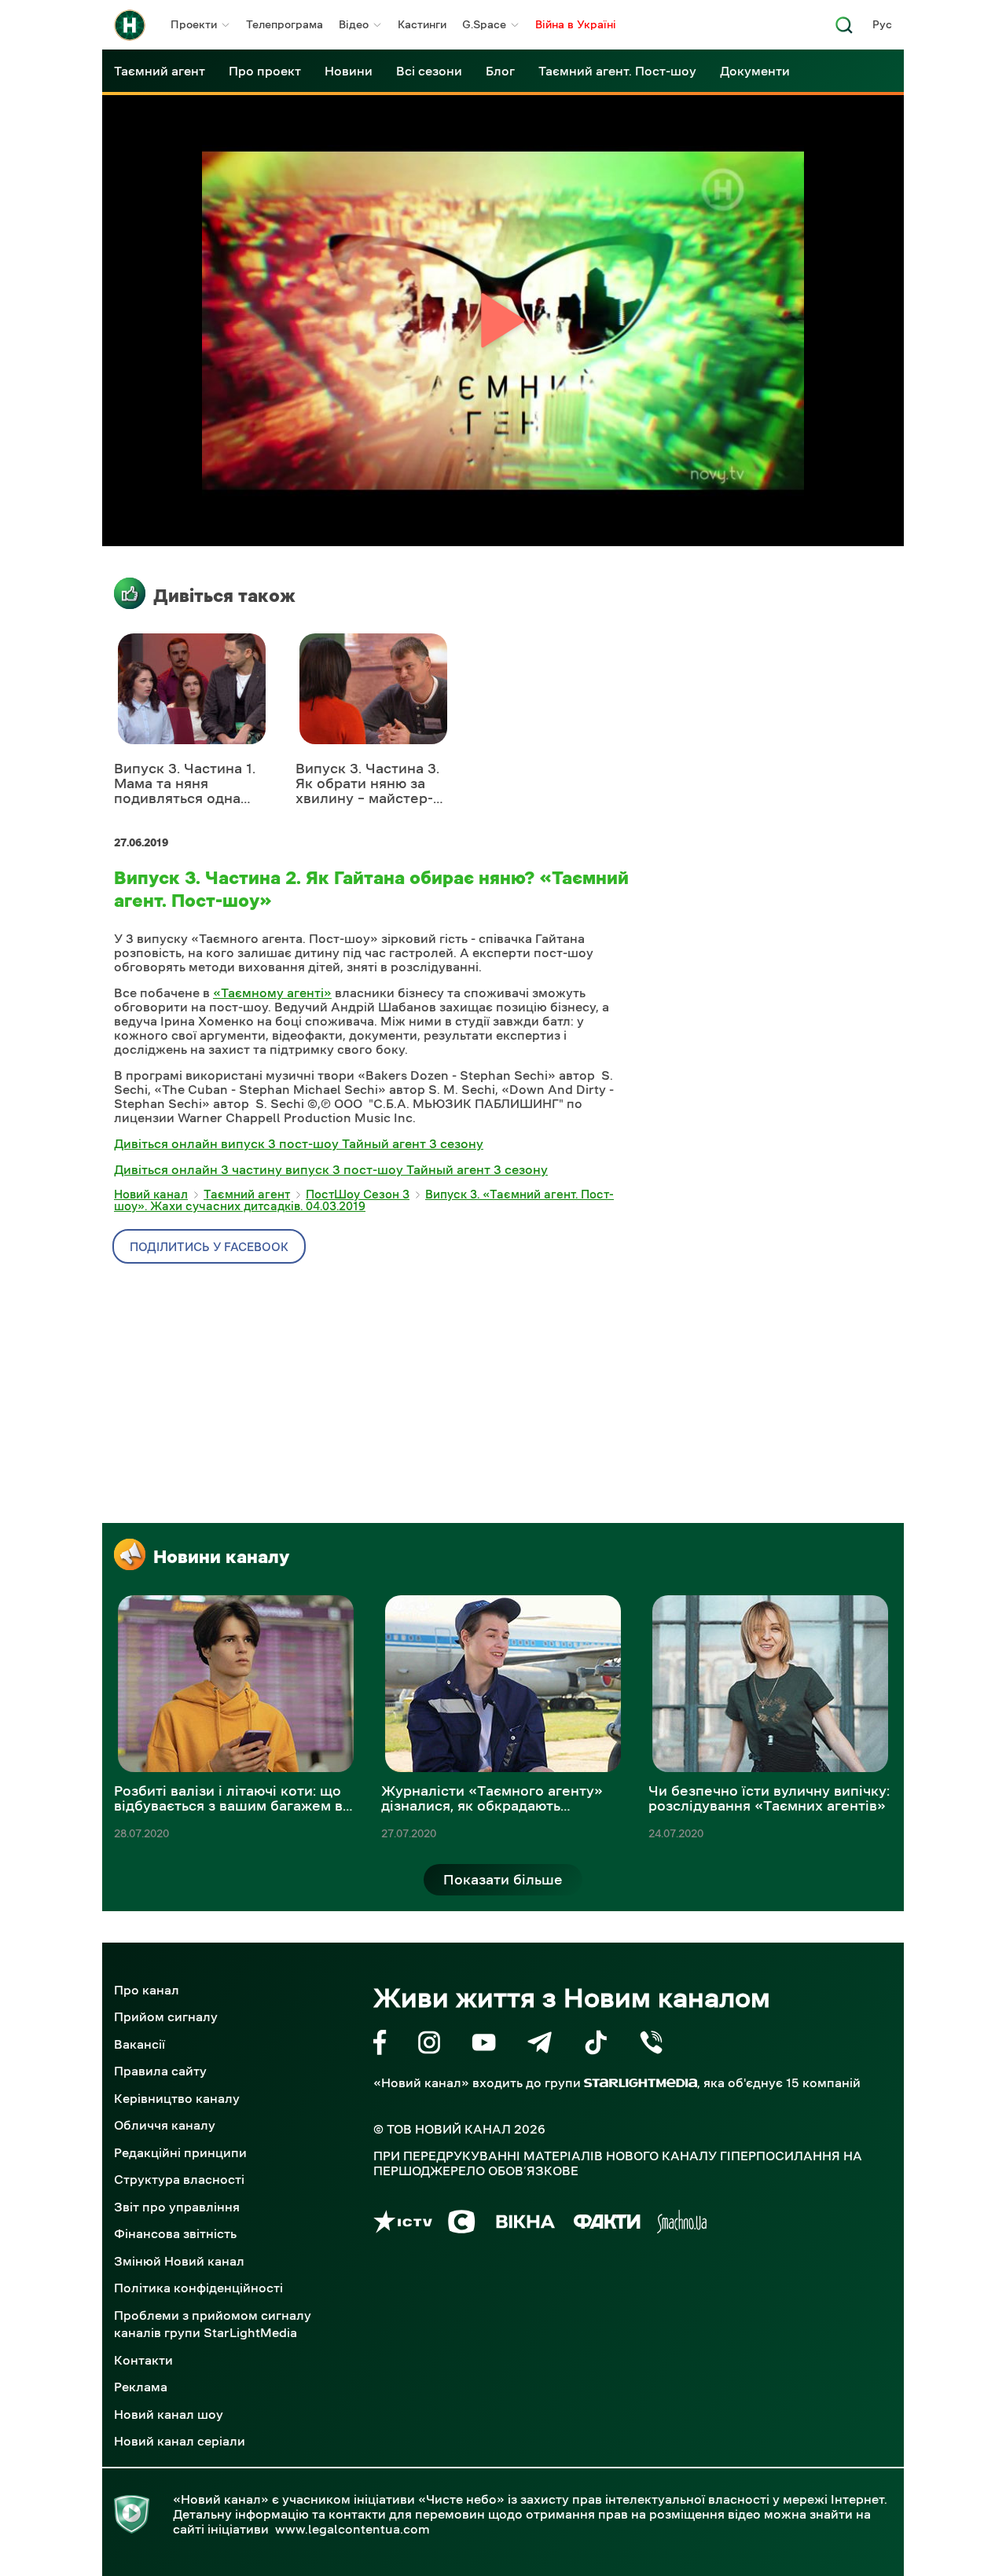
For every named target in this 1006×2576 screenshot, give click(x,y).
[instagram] (429, 2045)
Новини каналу (221, 1557)
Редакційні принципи (180, 2152)
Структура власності (179, 2179)
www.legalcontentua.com (352, 2529)
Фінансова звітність (175, 2233)
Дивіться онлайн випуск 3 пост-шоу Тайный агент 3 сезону (299, 1143)
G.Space (484, 24)
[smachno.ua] (682, 2224)
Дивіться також (224, 596)
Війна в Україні (576, 24)
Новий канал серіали (180, 2441)
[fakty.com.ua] (607, 2224)
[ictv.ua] (403, 2224)
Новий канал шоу (169, 2414)
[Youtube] (484, 2045)
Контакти (143, 2360)
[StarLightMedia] (641, 2083)
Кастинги (422, 24)
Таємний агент (160, 71)
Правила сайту (160, 2071)
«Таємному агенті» (272, 993)
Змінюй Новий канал (179, 2261)
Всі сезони (429, 71)
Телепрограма (285, 24)
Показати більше (503, 1880)
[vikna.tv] (525, 2224)
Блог (500, 71)
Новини (349, 71)
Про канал (147, 1990)
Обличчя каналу (165, 2125)
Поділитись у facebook (209, 1247)
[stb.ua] (462, 2224)
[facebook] (380, 2045)
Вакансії (140, 2044)
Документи (755, 71)
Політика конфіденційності (198, 2288)
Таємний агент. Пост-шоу (617, 71)
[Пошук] (844, 29)
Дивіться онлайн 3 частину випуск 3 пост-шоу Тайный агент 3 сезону (331, 1169)
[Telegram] (540, 2045)
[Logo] (130, 25)
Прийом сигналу (166, 2016)
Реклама (141, 2387)
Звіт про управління (177, 2207)
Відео (354, 24)
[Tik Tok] (596, 2045)
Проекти (194, 24)
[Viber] (651, 2045)
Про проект (265, 71)
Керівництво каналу (177, 2098)
